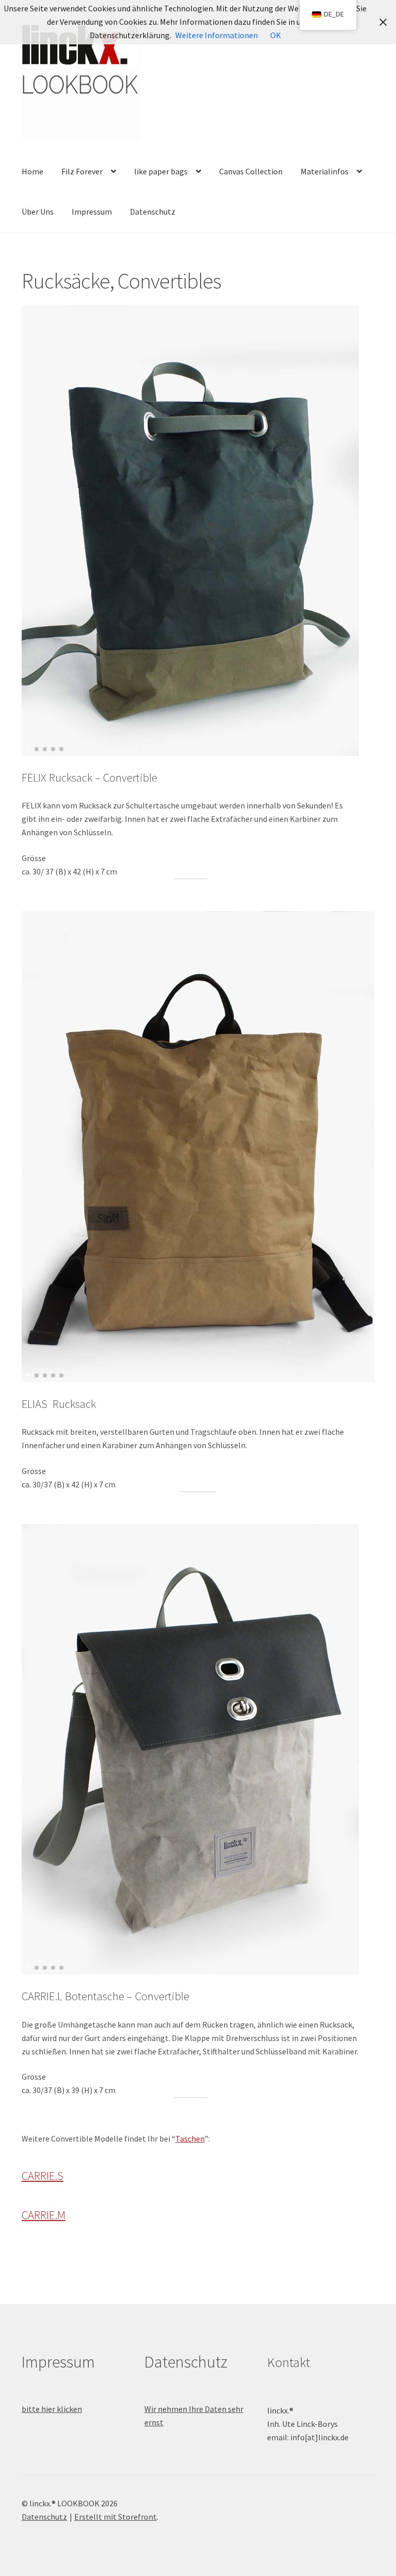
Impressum (92, 212)
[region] (191, 531)
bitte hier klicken (52, 2409)
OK (276, 35)
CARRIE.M (44, 2215)
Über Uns (38, 212)
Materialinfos (325, 171)
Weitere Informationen (217, 35)
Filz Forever (82, 171)
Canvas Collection (251, 171)
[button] (28, 749)
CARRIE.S (43, 2176)
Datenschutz (153, 212)
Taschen (190, 2138)
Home (32, 171)
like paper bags (161, 171)
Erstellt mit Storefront (115, 2517)
